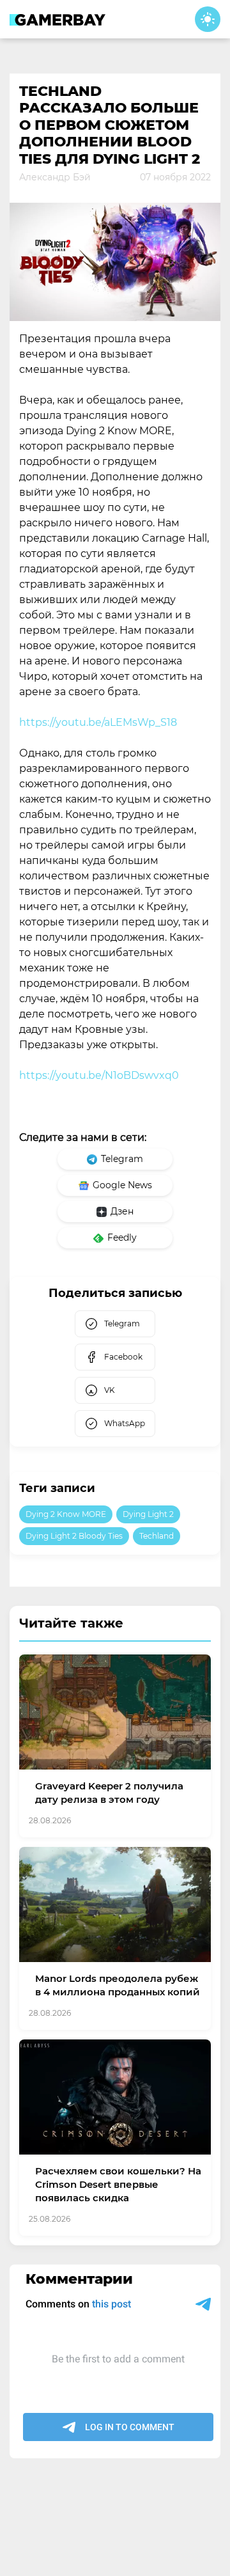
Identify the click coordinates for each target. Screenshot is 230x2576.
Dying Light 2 (148, 1514)
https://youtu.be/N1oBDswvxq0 (99, 1075)
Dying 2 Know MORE (66, 1514)
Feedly (122, 1237)
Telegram (122, 1159)
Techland (157, 1536)
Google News (122, 1185)
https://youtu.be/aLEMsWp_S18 (98, 722)
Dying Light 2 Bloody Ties (74, 1536)
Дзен (122, 1211)
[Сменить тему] (208, 19)
